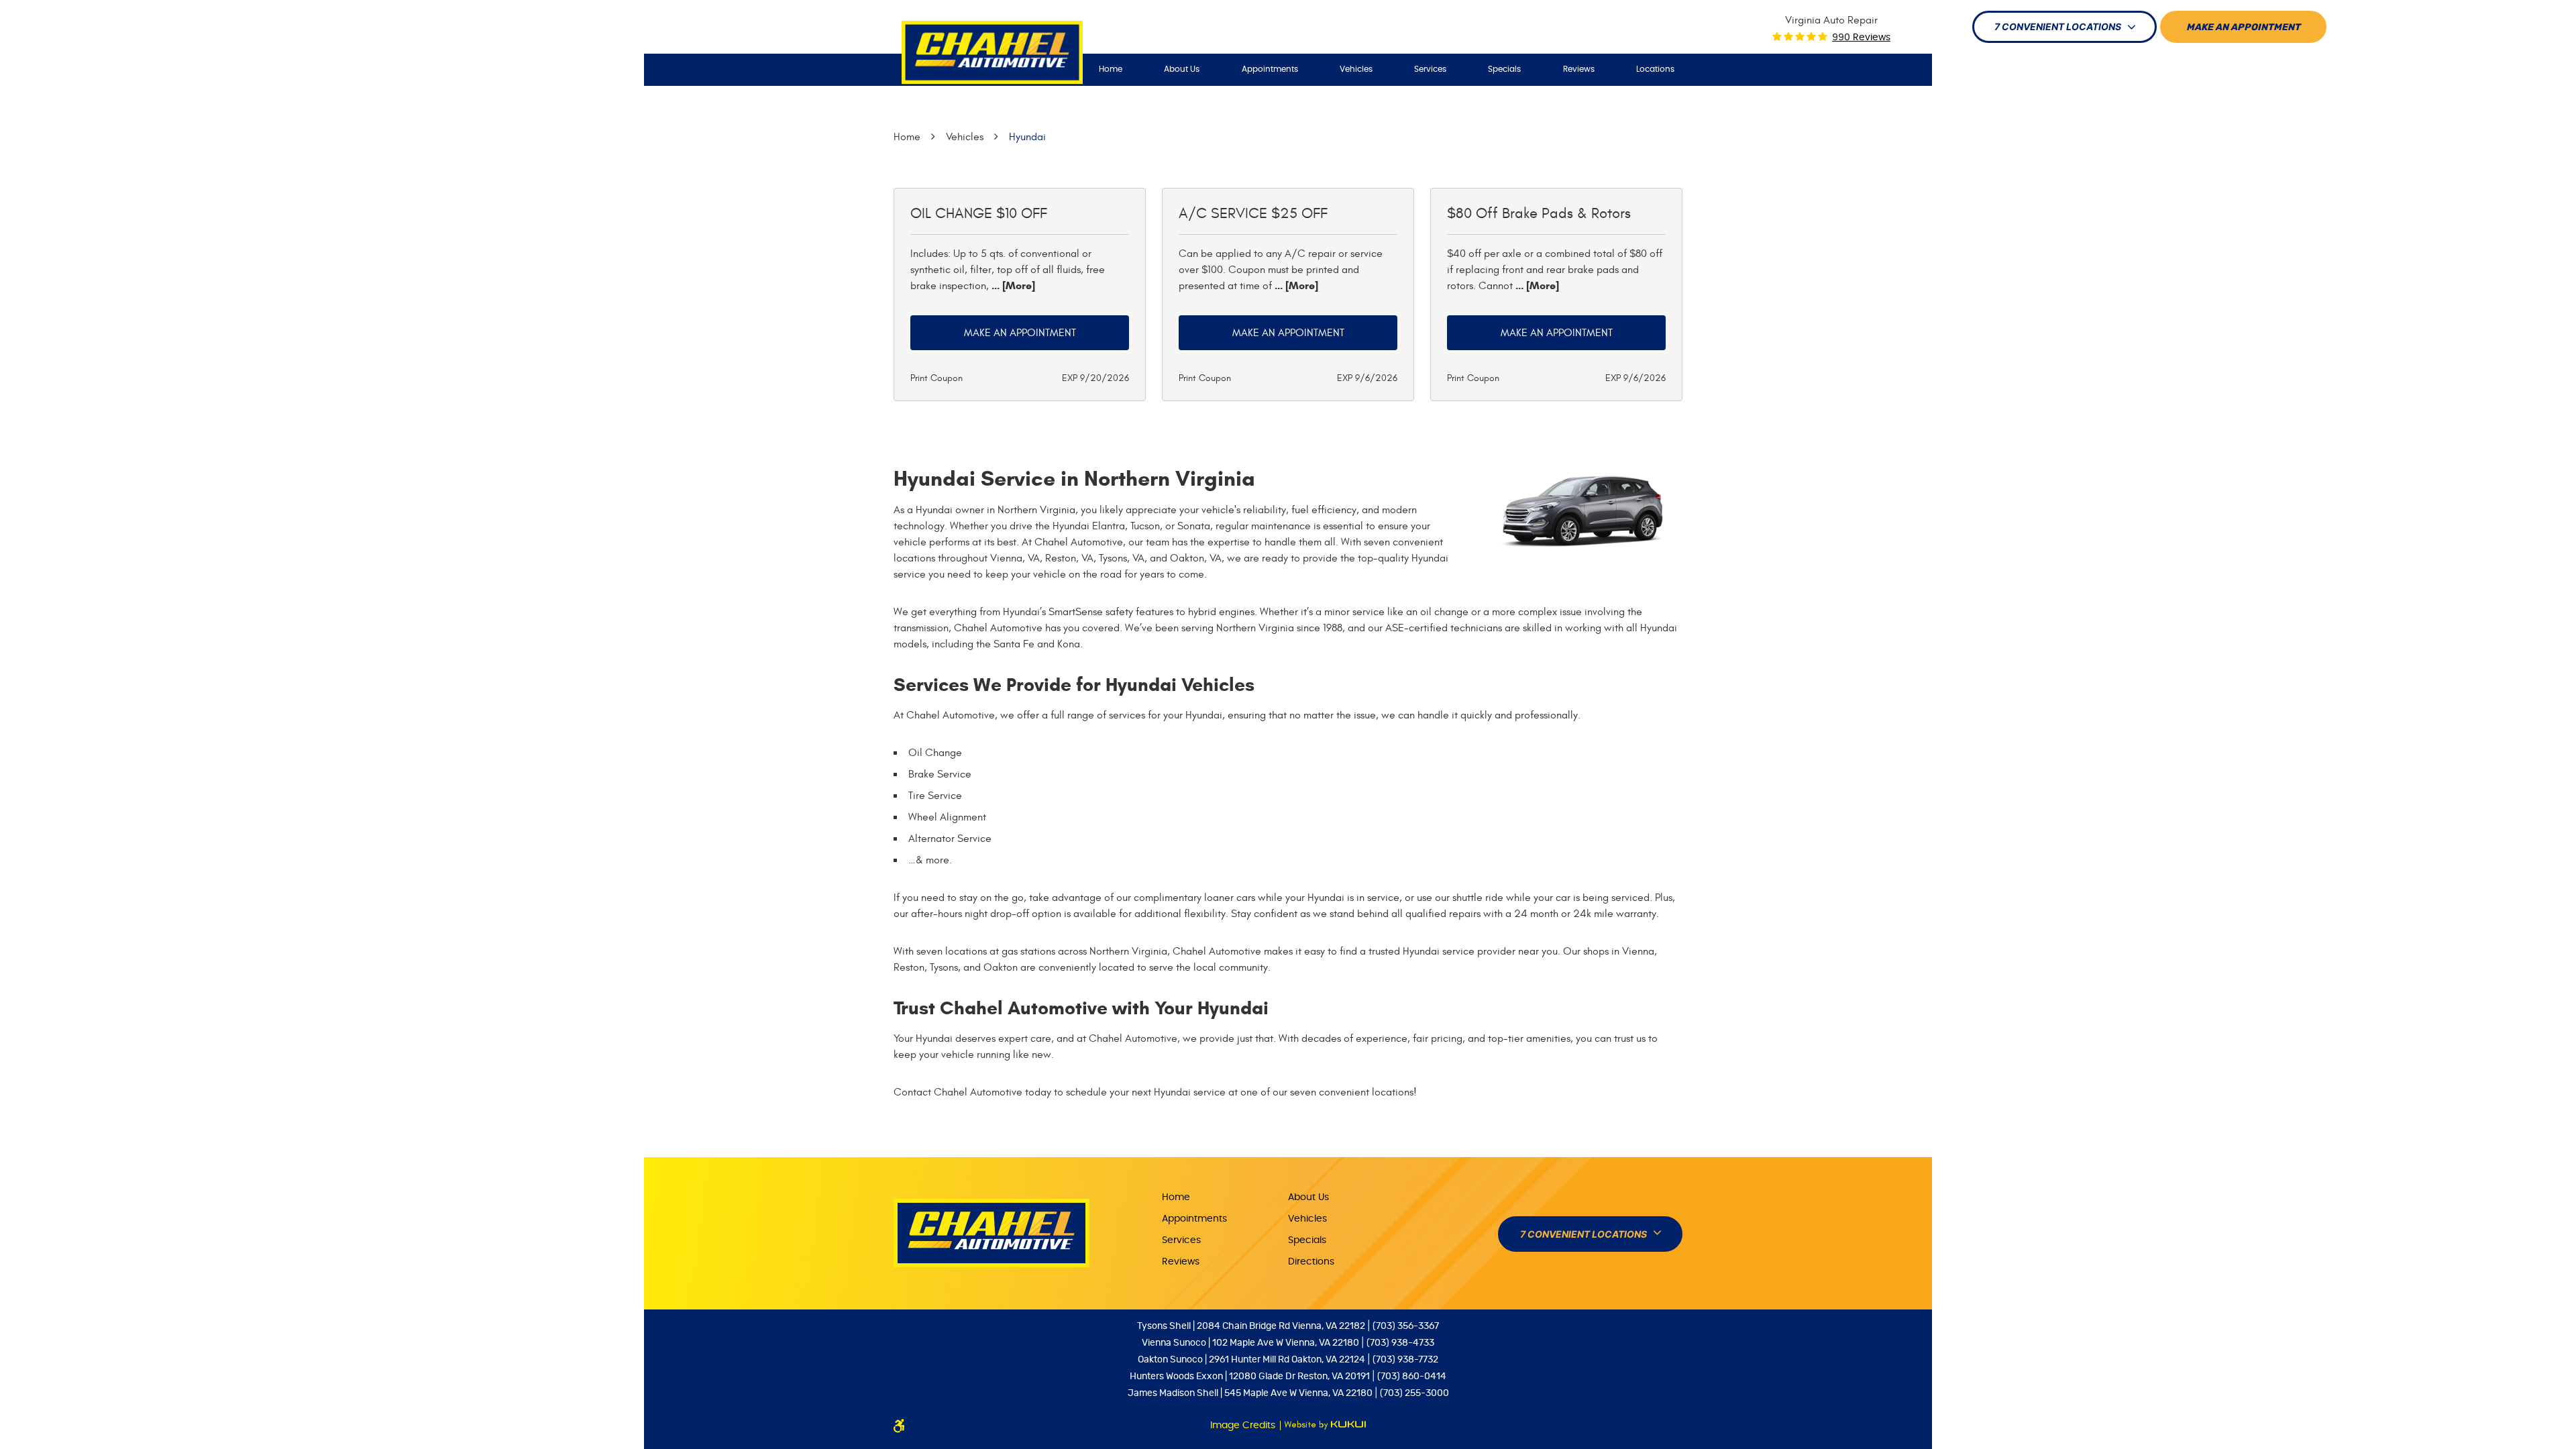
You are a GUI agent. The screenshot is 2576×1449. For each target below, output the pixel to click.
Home (1111, 69)
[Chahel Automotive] (992, 53)
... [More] (1012, 285)
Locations (1655, 69)
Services (1430, 69)
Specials (1504, 69)
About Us (1182, 69)
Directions (1311, 1262)
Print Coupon (936, 378)
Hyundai (1027, 137)
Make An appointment (2243, 28)
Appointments (1270, 69)
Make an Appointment (1020, 333)
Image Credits (1244, 1426)
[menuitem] (1111, 69)
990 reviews (1861, 38)
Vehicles (1356, 69)
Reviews (1579, 69)
